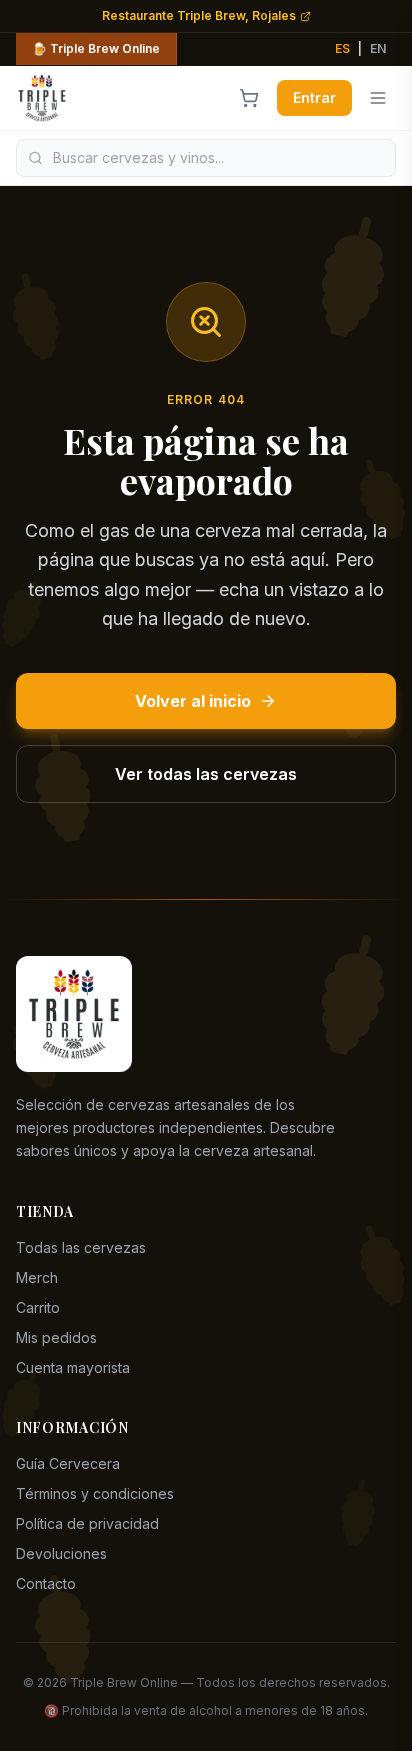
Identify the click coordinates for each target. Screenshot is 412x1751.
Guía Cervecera (68, 1463)
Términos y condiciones (95, 1493)
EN (378, 48)
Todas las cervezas (81, 1247)
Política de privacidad (87, 1523)
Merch (37, 1277)
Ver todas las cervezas (206, 774)
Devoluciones (61, 1553)
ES (342, 48)
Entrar (314, 97)
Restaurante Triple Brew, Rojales (199, 15)
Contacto (46, 1583)
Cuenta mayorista (73, 1367)
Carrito (38, 1307)
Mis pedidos (56, 1337)
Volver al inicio (193, 701)
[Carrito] (249, 98)
